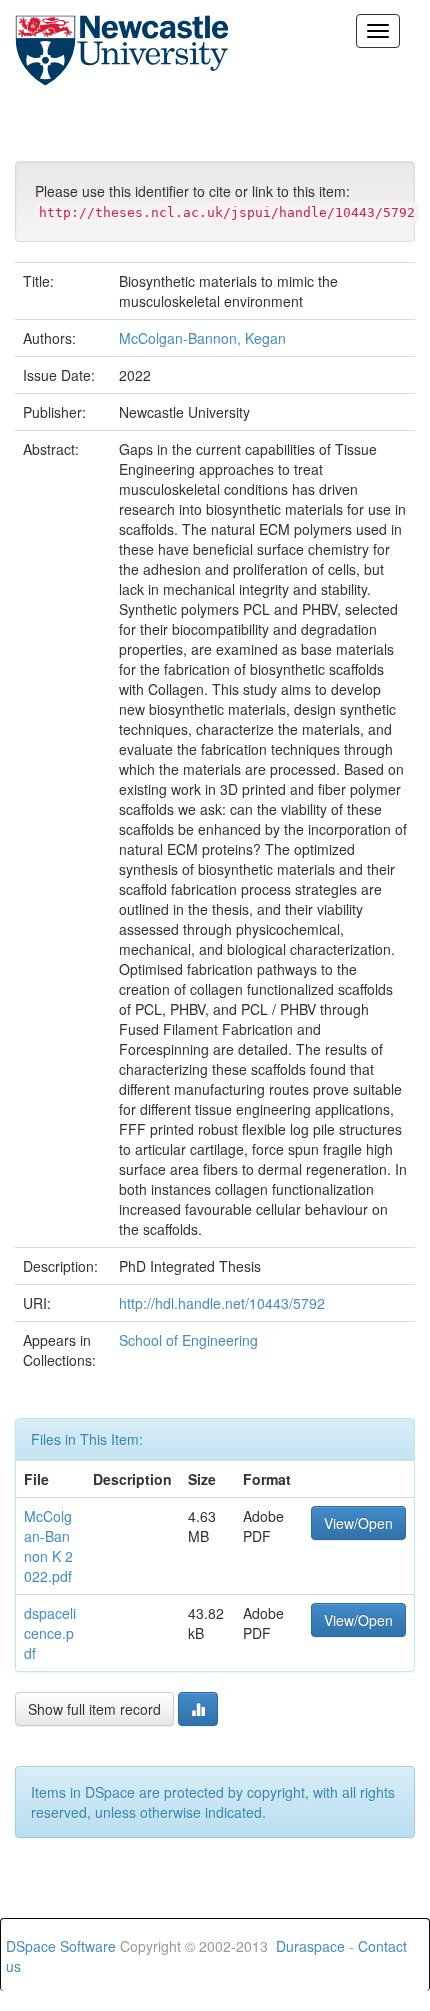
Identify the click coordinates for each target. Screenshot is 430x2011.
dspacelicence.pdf (50, 1633)
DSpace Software (61, 1946)
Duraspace (310, 1946)
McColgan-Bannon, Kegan (202, 338)
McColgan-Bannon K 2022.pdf (48, 1546)
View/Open (358, 1523)
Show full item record (94, 1709)
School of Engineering (188, 1340)
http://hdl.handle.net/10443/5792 (222, 1303)
